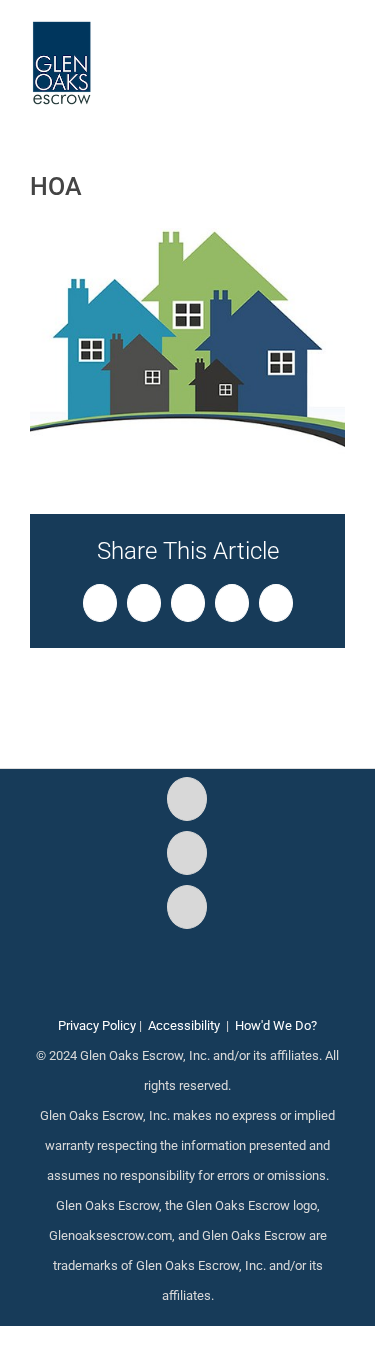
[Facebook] (187, 799)
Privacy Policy (97, 1025)
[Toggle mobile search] (301, 50)
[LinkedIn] (187, 907)
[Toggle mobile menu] (337, 50)
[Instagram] (187, 853)
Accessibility (184, 1025)
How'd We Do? (276, 1025)
